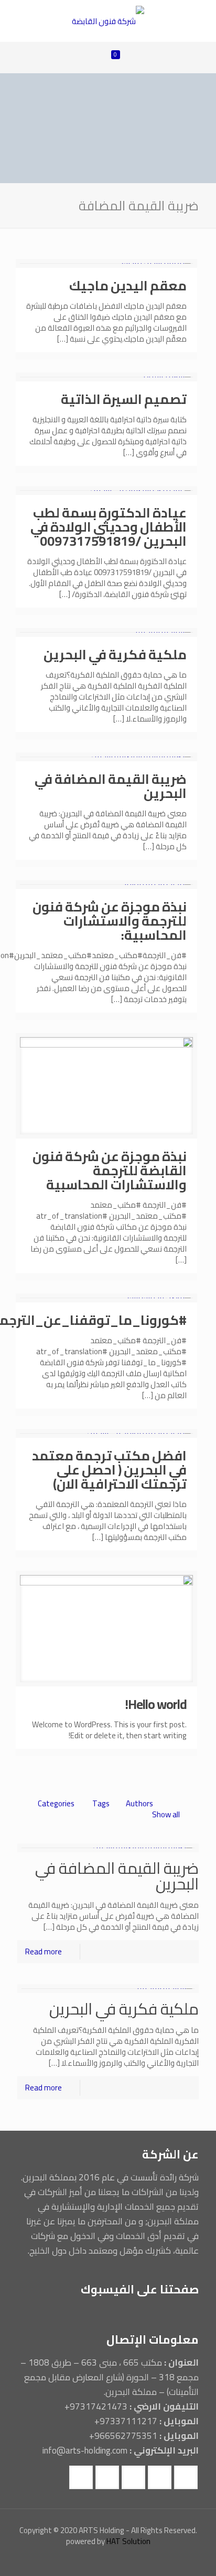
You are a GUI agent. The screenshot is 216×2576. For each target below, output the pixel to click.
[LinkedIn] (73, 2560)
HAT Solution (128, 2541)
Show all (166, 1814)
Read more (44, 1951)
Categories (56, 1803)
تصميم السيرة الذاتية (124, 399)
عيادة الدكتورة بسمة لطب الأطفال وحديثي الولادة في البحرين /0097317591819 (109, 527)
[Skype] (158, 2560)
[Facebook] (143, 2560)
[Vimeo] (115, 2560)
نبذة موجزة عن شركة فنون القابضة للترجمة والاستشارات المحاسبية (110, 1170)
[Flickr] (87, 2560)
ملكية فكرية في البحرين (115, 654)
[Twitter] (129, 2560)
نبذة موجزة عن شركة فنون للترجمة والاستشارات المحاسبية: (110, 921)
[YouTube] (101, 2560)
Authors (139, 1803)
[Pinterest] (58, 2560)
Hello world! (156, 1704)
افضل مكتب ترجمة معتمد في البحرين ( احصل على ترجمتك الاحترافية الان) (109, 1470)
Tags (101, 1803)
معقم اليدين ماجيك (128, 285)
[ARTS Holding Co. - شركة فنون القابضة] (108, 21)
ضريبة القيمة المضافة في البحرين (111, 786)
